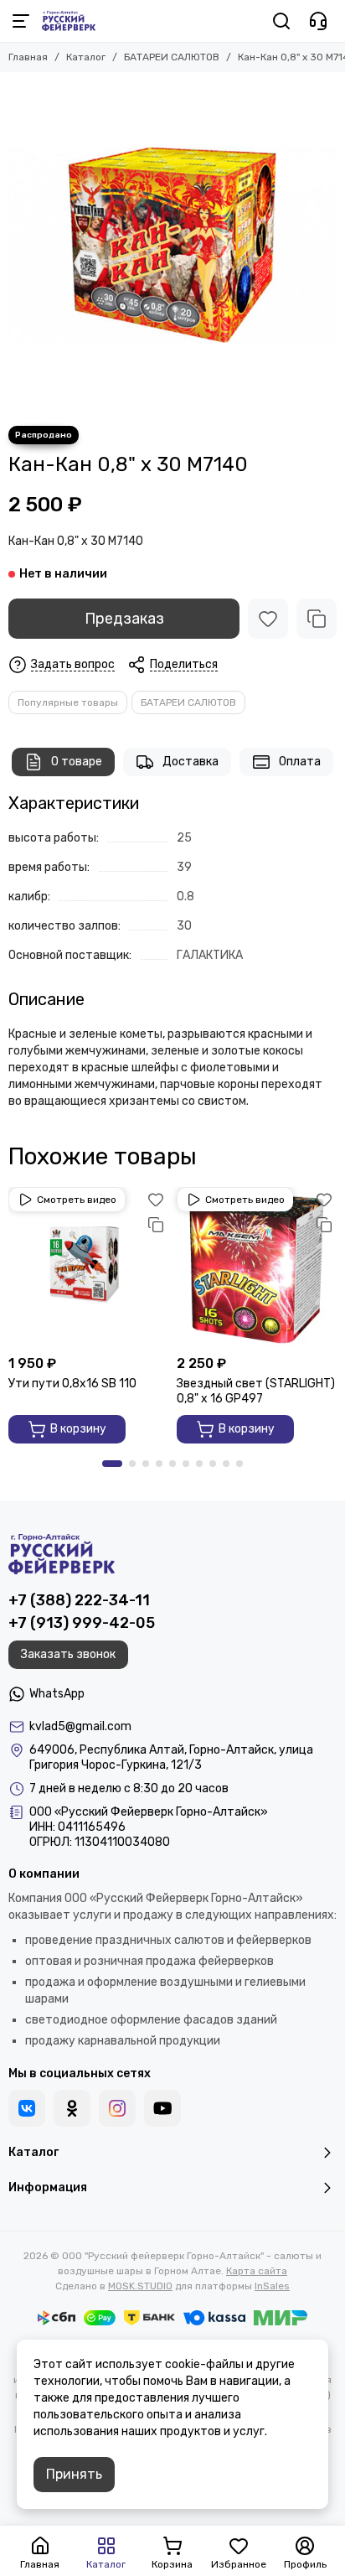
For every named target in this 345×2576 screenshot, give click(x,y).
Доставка (191, 762)
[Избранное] (268, 619)
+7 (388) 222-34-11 (79, 1600)
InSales (272, 2286)
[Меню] (21, 21)
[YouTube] (162, 2108)
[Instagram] (117, 2108)
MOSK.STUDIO (140, 2286)
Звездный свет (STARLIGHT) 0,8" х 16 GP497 (256, 1391)
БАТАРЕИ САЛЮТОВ (172, 57)
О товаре (77, 762)
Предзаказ (124, 619)
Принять (74, 2474)
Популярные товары (68, 702)
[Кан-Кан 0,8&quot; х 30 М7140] (172, 245)
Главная (28, 57)
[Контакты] (318, 21)
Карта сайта (257, 2271)
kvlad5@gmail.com (80, 1726)
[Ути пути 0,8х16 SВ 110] (88, 1267)
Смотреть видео (77, 1200)
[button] (112, 1464)
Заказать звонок (68, 1654)
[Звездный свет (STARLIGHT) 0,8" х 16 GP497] (257, 1267)
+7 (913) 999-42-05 (82, 1623)
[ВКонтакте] (27, 2108)
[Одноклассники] (72, 2108)
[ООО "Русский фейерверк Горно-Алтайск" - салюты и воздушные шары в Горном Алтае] (69, 21)
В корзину (78, 1429)
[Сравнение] (317, 619)
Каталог (86, 57)
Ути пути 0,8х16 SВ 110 (72, 1384)
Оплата (300, 762)
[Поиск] (281, 21)
